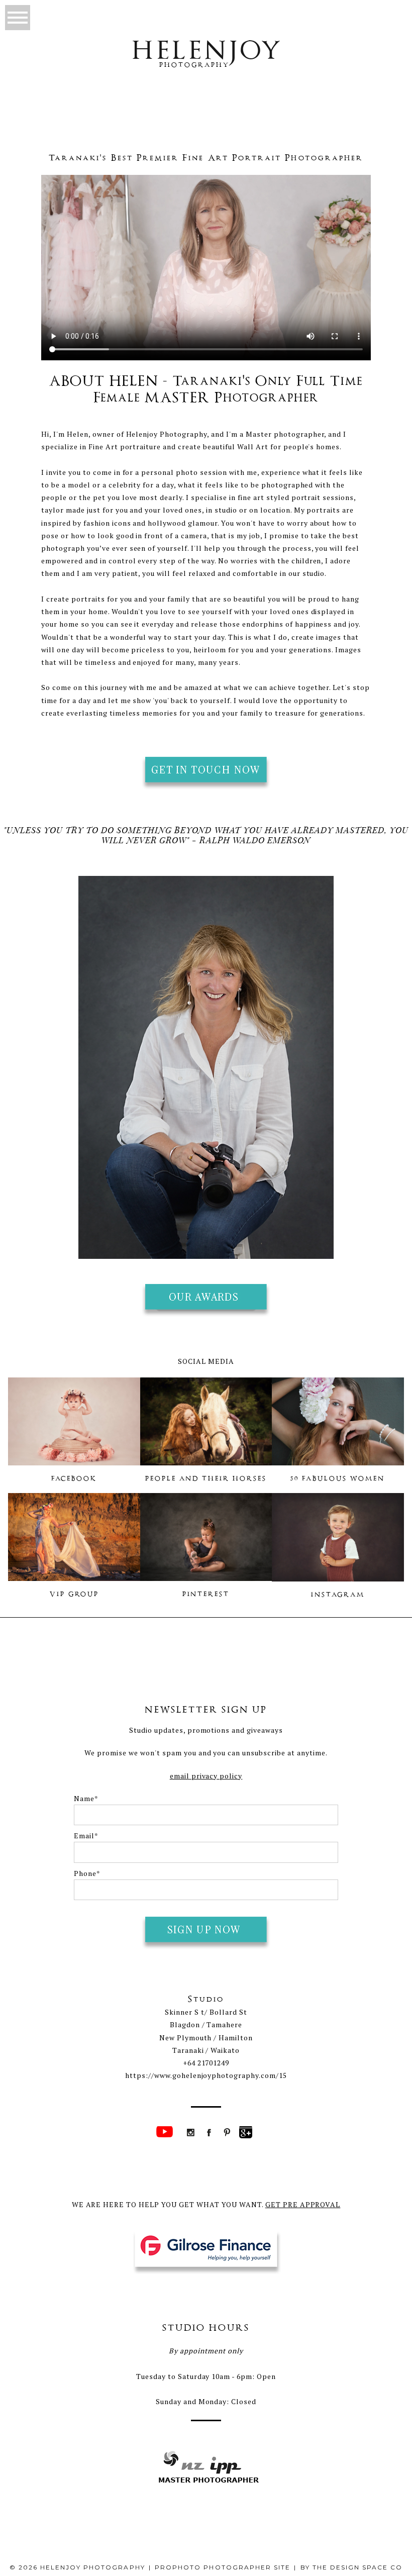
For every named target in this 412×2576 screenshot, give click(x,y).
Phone (85, 1873)
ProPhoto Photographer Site (223, 2567)
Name (84, 1798)
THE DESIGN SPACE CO (358, 2567)
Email (84, 1836)
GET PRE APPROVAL (303, 2204)
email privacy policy (206, 1776)
